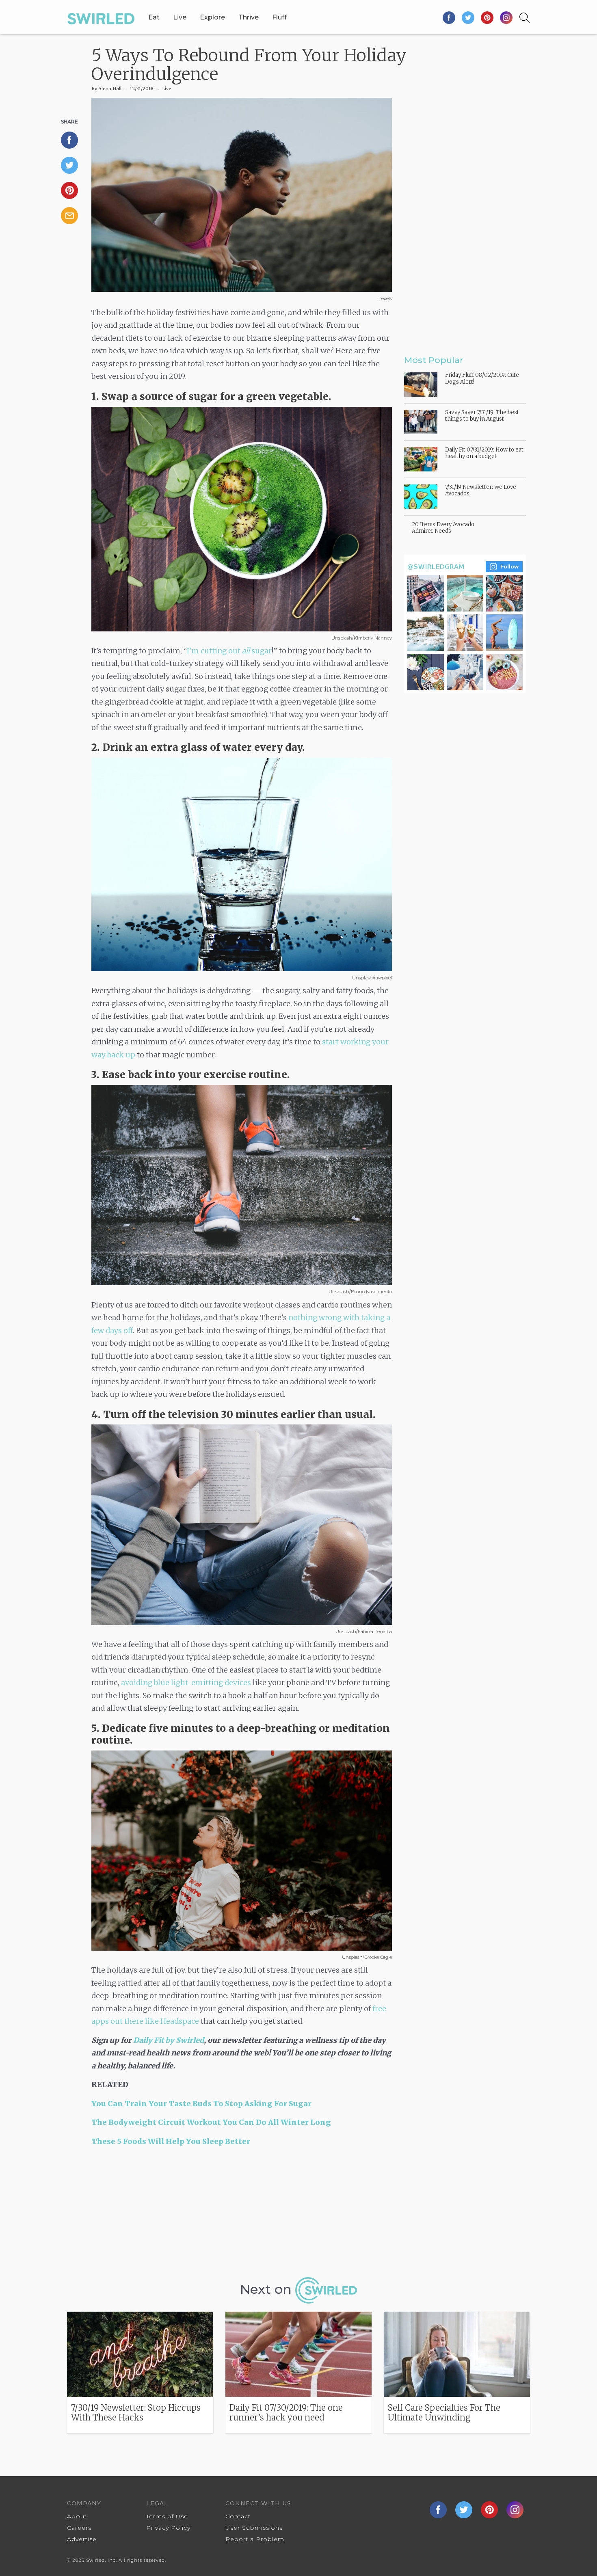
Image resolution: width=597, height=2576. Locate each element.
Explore (212, 17)
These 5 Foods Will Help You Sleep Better (171, 2141)
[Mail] (73, 216)
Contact (238, 2516)
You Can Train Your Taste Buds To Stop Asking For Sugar (201, 2104)
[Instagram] (506, 17)
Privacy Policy (168, 2528)
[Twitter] (468, 17)
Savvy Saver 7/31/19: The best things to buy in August (482, 416)
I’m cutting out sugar (229, 651)
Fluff (279, 17)
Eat (154, 17)
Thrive (249, 17)
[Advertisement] (242, 2215)
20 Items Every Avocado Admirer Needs (443, 528)
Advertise (82, 2539)
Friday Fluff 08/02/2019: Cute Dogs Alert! (482, 378)
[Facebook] (449, 17)
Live (180, 17)
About (77, 2516)
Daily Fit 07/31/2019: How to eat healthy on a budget (484, 453)
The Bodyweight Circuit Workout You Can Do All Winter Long (211, 2122)
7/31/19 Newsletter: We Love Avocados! (481, 490)
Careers (79, 2528)
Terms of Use (167, 2516)
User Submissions (254, 2528)
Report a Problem (255, 2539)
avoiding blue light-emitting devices (186, 1682)
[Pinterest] (488, 17)
